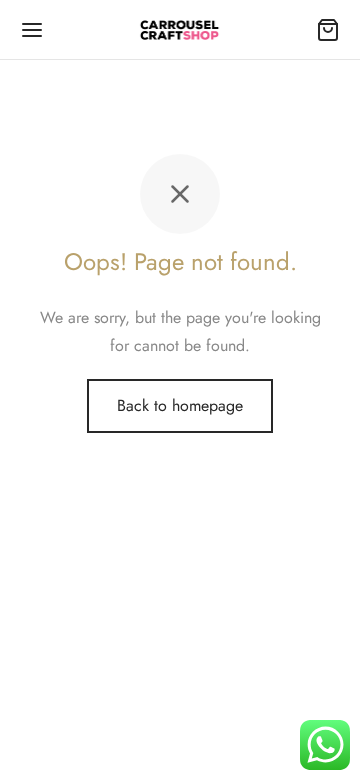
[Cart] (328, 30)
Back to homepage (180, 405)
